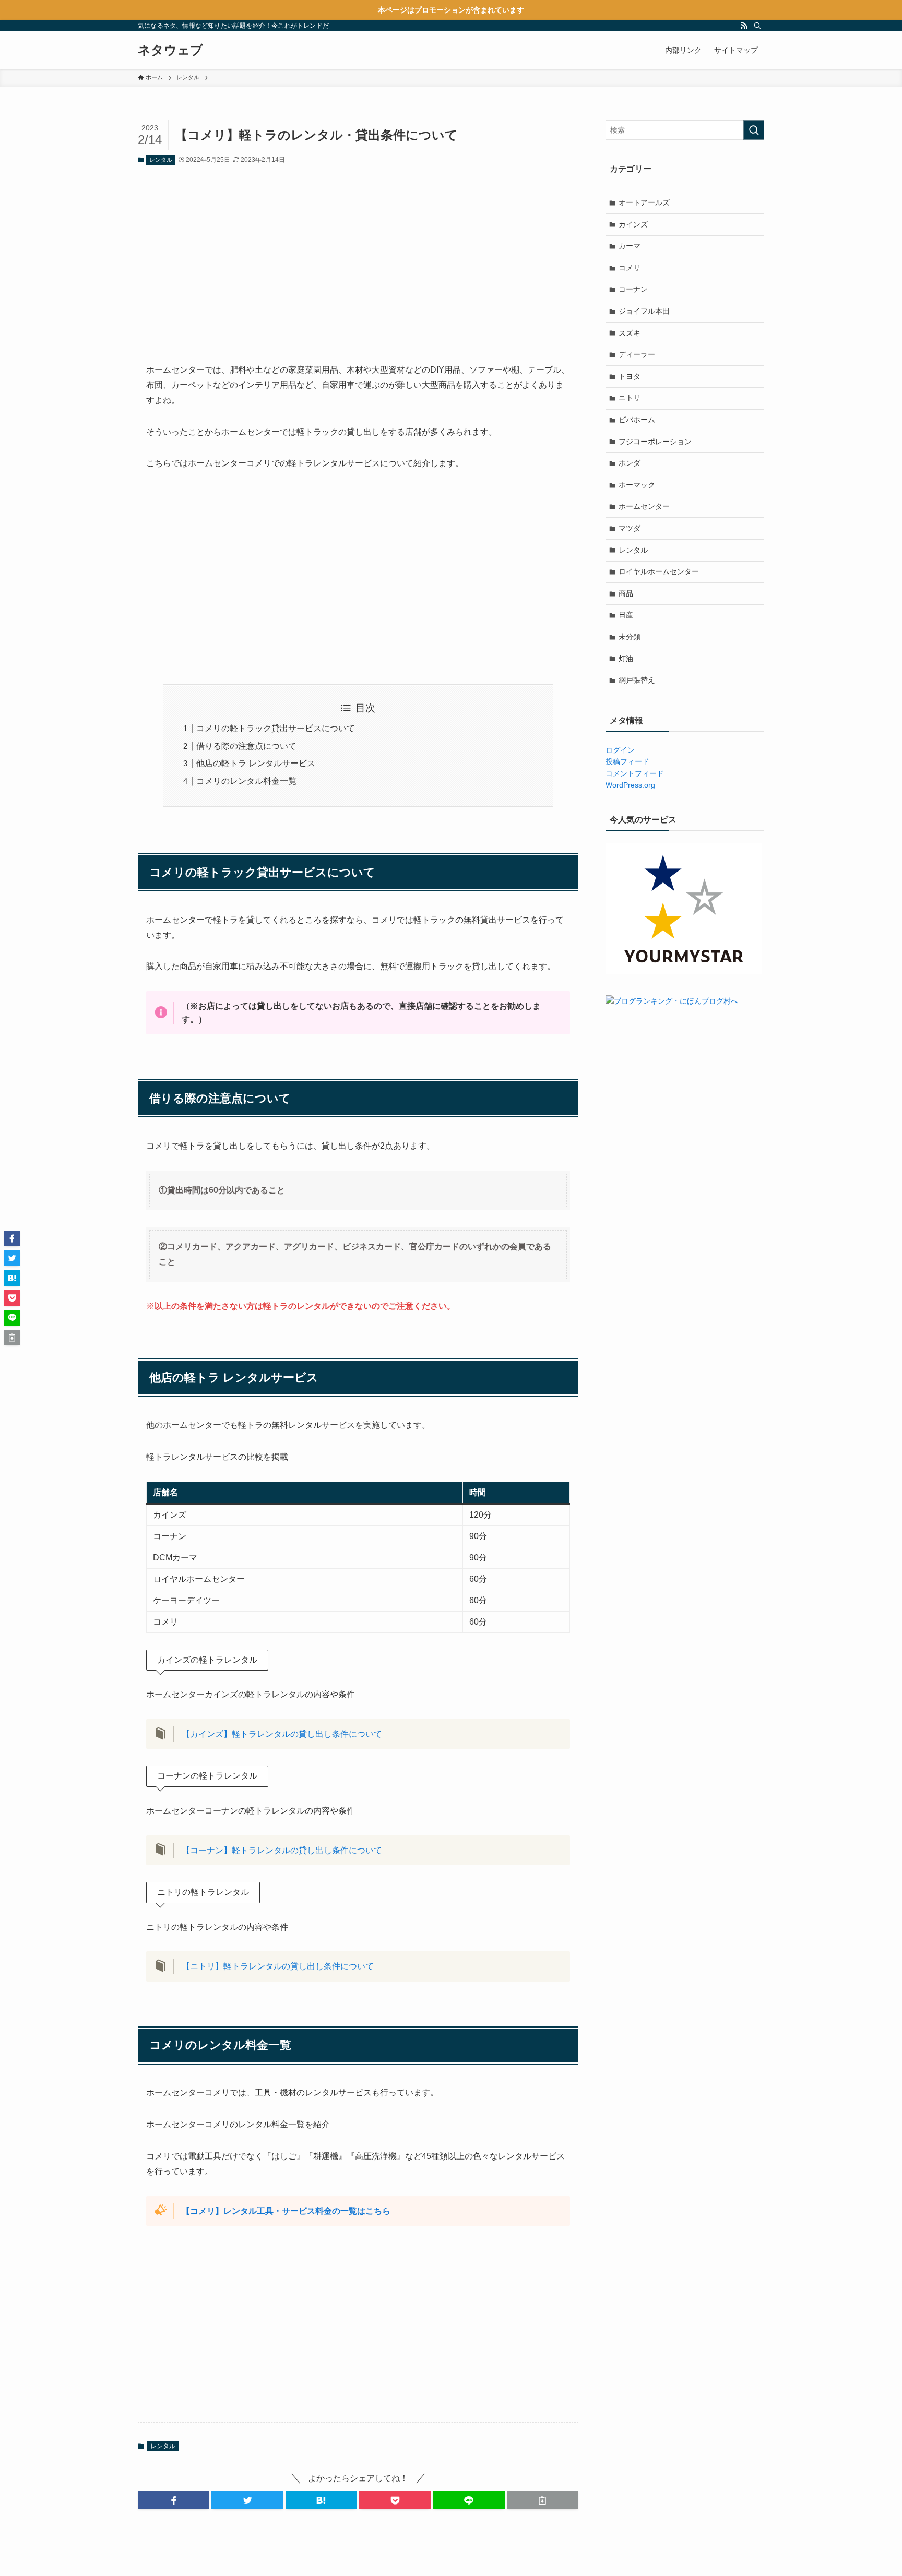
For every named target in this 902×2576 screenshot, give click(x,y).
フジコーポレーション (655, 442)
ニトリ (630, 398)
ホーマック (637, 485)
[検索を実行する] (754, 130)
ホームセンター (644, 506)
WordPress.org (630, 785)
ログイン (620, 750)
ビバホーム (637, 420)
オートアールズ (644, 202)
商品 (626, 593)
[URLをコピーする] (543, 2500)
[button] (174, 2500)
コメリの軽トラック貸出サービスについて (276, 728)
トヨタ (630, 376)
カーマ (630, 246)
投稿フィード (627, 761)
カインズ (633, 224)
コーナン (633, 289)
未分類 (630, 637)
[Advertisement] (358, 256)
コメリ (630, 268)
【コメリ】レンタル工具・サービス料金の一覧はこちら (286, 2211)
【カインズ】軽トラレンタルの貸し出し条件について (282, 1734)
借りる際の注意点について (246, 746)
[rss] (744, 26)
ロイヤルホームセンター (659, 571)
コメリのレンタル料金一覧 (246, 781)
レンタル (161, 160)
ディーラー (637, 354)
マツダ (630, 528)
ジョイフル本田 (644, 311)
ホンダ (630, 463)
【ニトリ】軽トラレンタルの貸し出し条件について (286, 1966)
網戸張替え (637, 680)
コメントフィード (635, 773)
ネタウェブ (170, 50)
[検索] (757, 26)
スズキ (630, 333)
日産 (626, 615)
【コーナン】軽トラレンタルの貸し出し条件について (282, 1850)
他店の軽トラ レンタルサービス (256, 763)
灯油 (626, 659)
